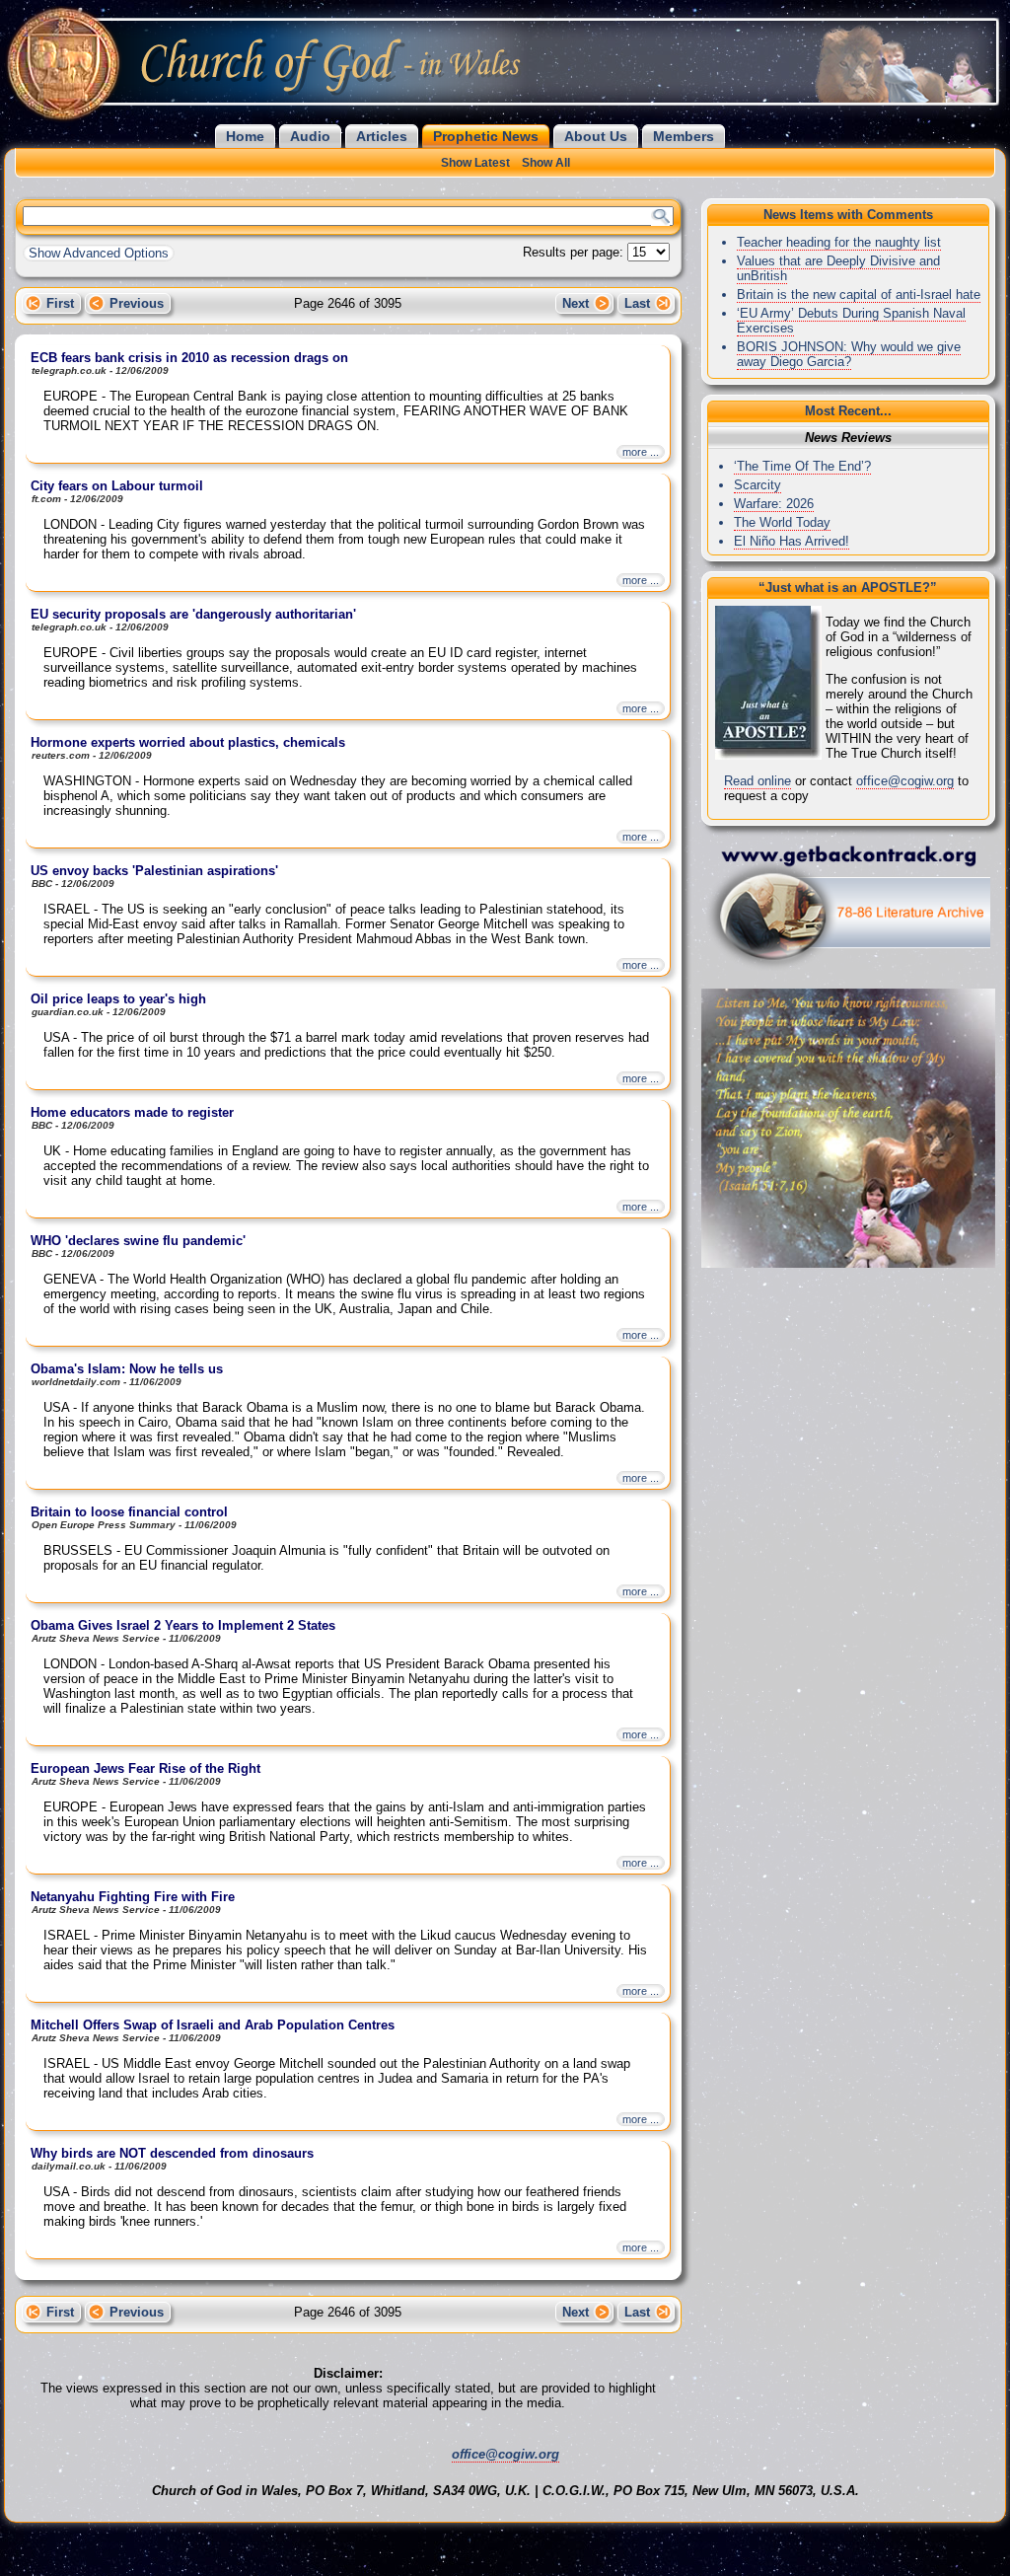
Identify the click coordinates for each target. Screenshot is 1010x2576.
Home (245, 136)
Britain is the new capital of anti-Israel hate (859, 294)
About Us (596, 136)
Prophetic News (486, 136)
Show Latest (475, 163)
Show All (546, 163)
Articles (382, 136)
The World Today (782, 522)
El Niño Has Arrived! (792, 541)
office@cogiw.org (905, 781)
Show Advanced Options (99, 253)
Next (576, 303)
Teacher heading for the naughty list (839, 242)
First (60, 303)
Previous (137, 303)
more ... (641, 452)
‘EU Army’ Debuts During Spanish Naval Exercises (851, 321)
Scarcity (757, 485)
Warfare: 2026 (774, 504)
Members (684, 136)
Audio (310, 136)
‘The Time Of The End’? (802, 466)
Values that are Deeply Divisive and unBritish (838, 268)
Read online (757, 781)
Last (637, 303)
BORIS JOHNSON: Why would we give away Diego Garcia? (849, 354)
